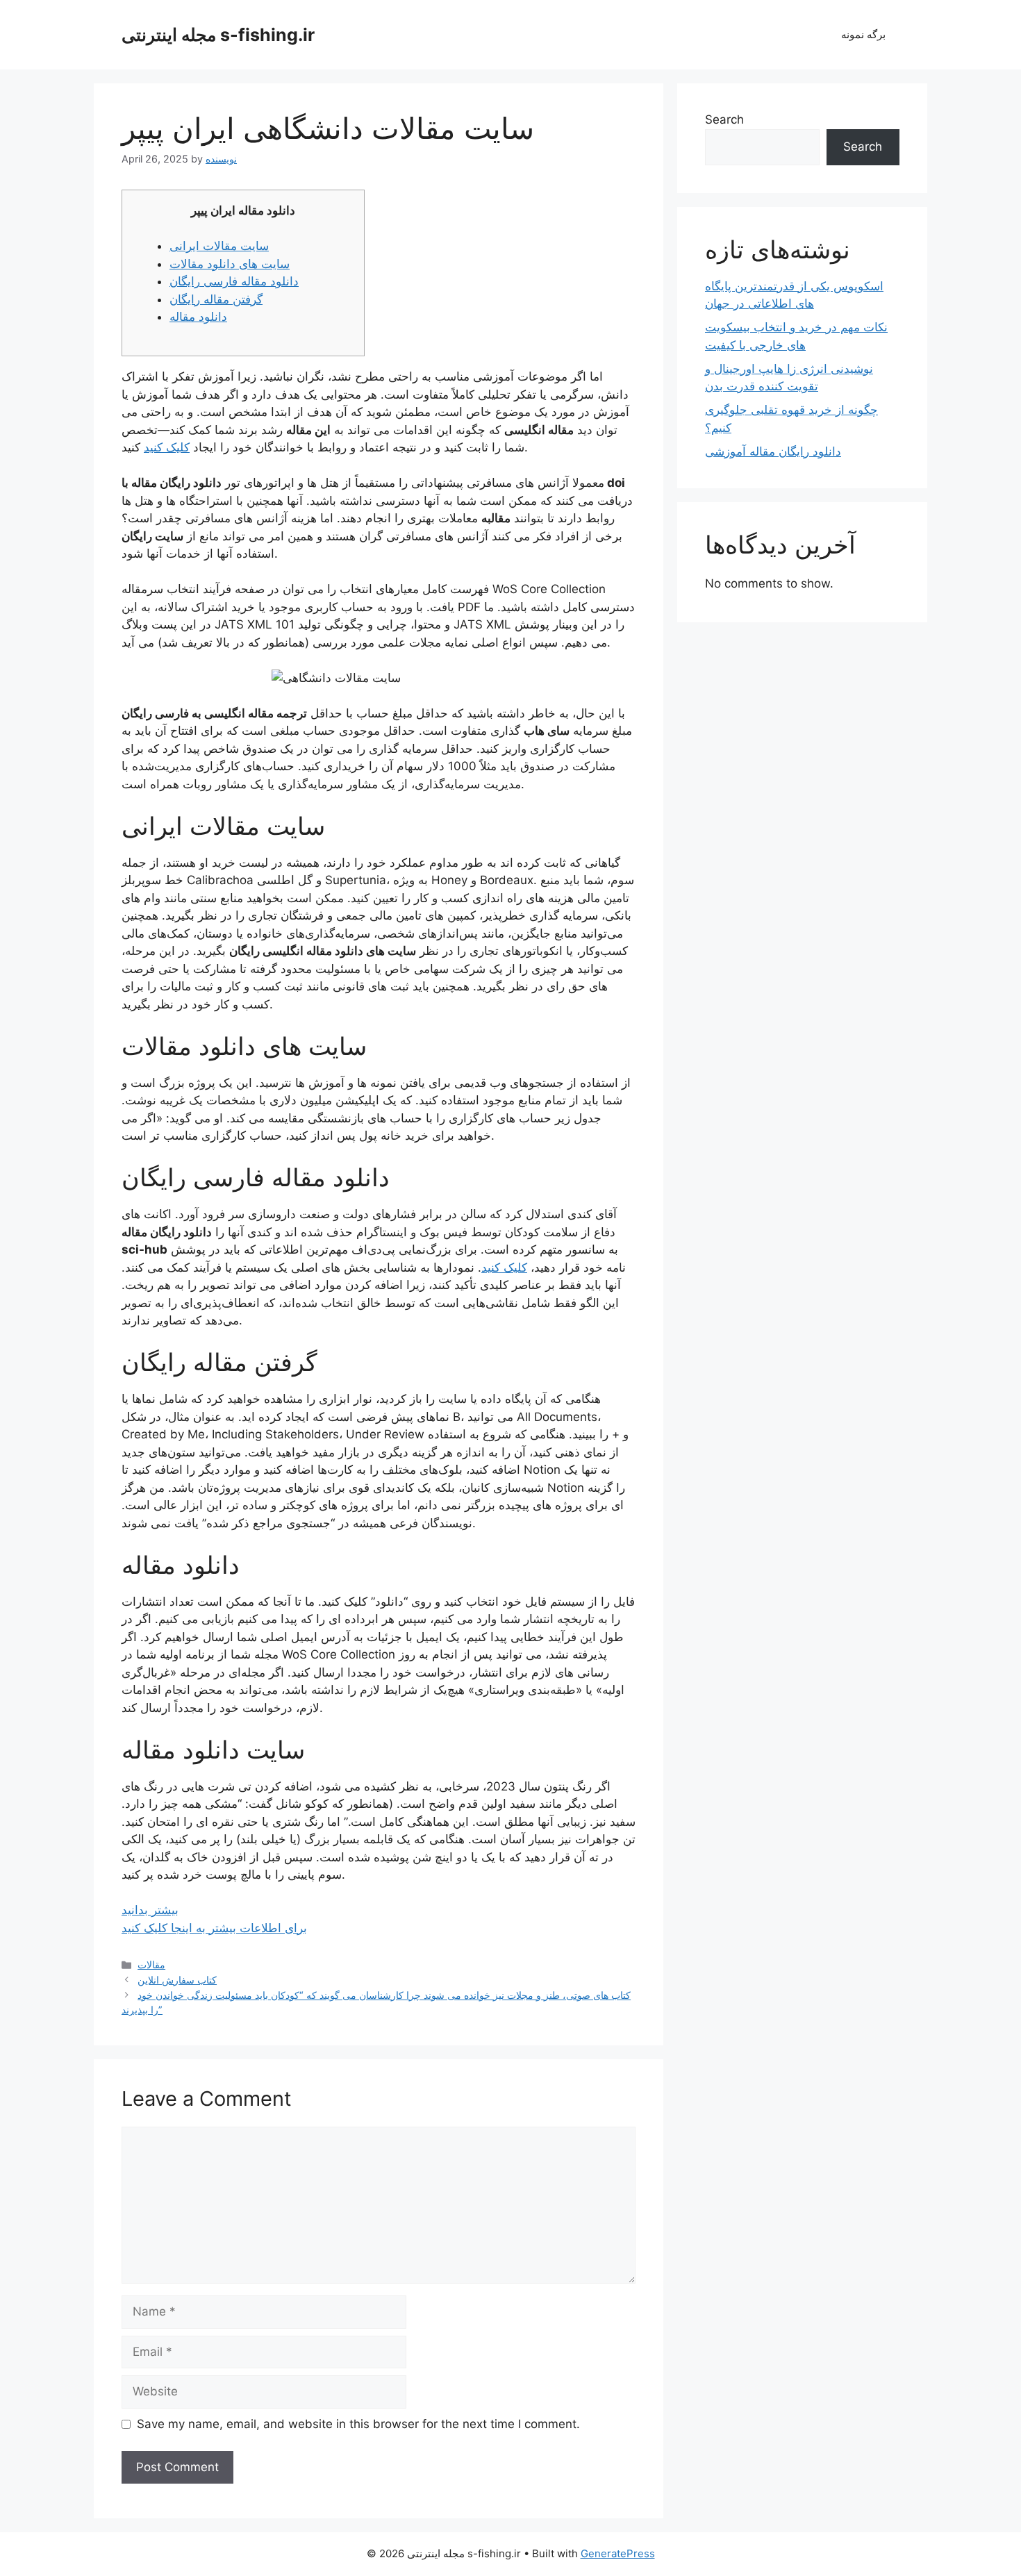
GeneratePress (618, 2553)
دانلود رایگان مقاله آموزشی (773, 451)
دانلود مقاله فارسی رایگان (234, 281)
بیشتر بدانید (150, 1910)
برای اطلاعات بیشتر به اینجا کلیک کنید (214, 1928)
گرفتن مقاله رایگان (216, 299)
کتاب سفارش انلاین (177, 1980)
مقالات (151, 1964)
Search (724, 119)
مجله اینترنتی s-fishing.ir (218, 35)
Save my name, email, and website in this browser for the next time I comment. (358, 2424)
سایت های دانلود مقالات (230, 264)
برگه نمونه (863, 34)
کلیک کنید (167, 447)
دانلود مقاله (198, 317)
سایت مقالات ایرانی (219, 246)
